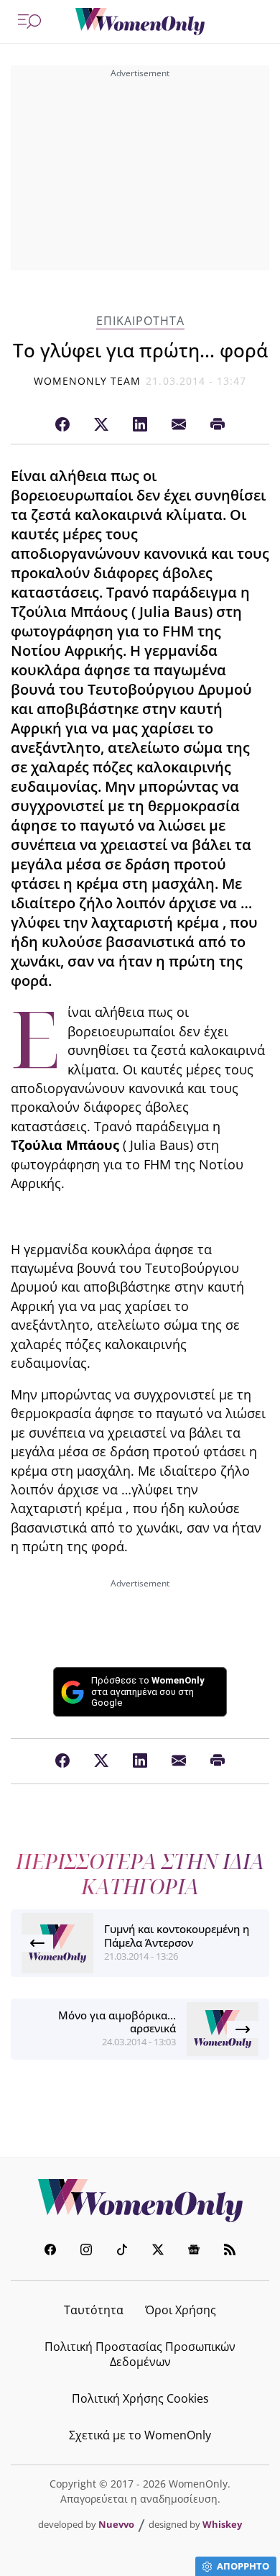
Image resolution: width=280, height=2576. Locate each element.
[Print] (218, 425)
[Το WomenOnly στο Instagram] (86, 2251)
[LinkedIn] (140, 425)
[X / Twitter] (101, 425)
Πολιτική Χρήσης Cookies (140, 2398)
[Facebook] (62, 425)
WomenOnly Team (88, 381)
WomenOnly (140, 2201)
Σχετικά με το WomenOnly (140, 2435)
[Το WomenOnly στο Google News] (194, 2251)
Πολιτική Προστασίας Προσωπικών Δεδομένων (140, 2354)
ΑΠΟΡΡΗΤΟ (243, 2566)
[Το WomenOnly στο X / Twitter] (158, 2251)
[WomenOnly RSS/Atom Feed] (230, 2251)
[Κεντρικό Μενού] (29, 22)
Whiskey (222, 2524)
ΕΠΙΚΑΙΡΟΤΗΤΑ (140, 321)
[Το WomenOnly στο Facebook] (50, 2251)
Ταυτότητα (94, 2310)
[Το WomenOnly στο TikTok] (122, 2251)
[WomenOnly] (140, 22)
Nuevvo (116, 2524)
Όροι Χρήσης (181, 2310)
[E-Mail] (179, 425)
